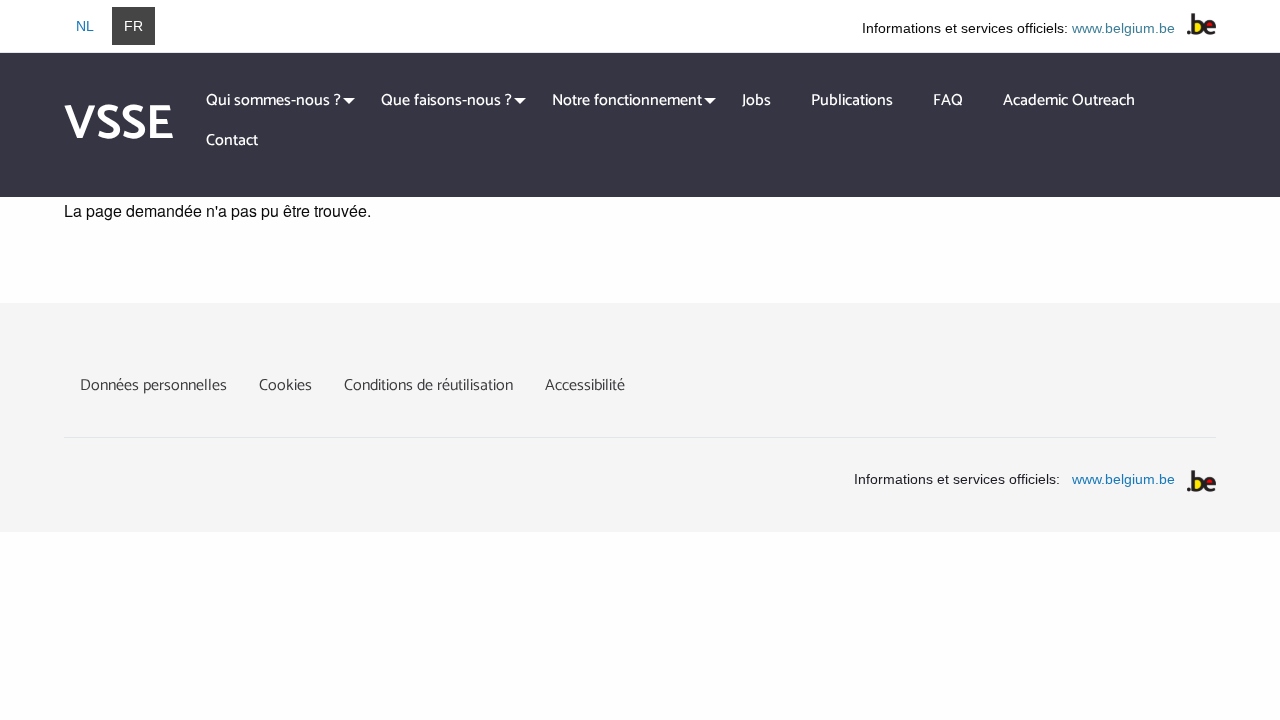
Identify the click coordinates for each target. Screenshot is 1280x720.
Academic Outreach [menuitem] (1069, 100)
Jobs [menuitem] (756, 100)
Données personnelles (153, 385)
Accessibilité (585, 385)
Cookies (285, 385)
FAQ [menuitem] (948, 100)
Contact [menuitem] (232, 140)
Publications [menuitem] (852, 100)
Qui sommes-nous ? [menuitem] (273, 100)
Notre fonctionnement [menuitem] (627, 100)
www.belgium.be (1123, 28)
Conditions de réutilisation (428, 385)
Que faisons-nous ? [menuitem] (446, 100)
